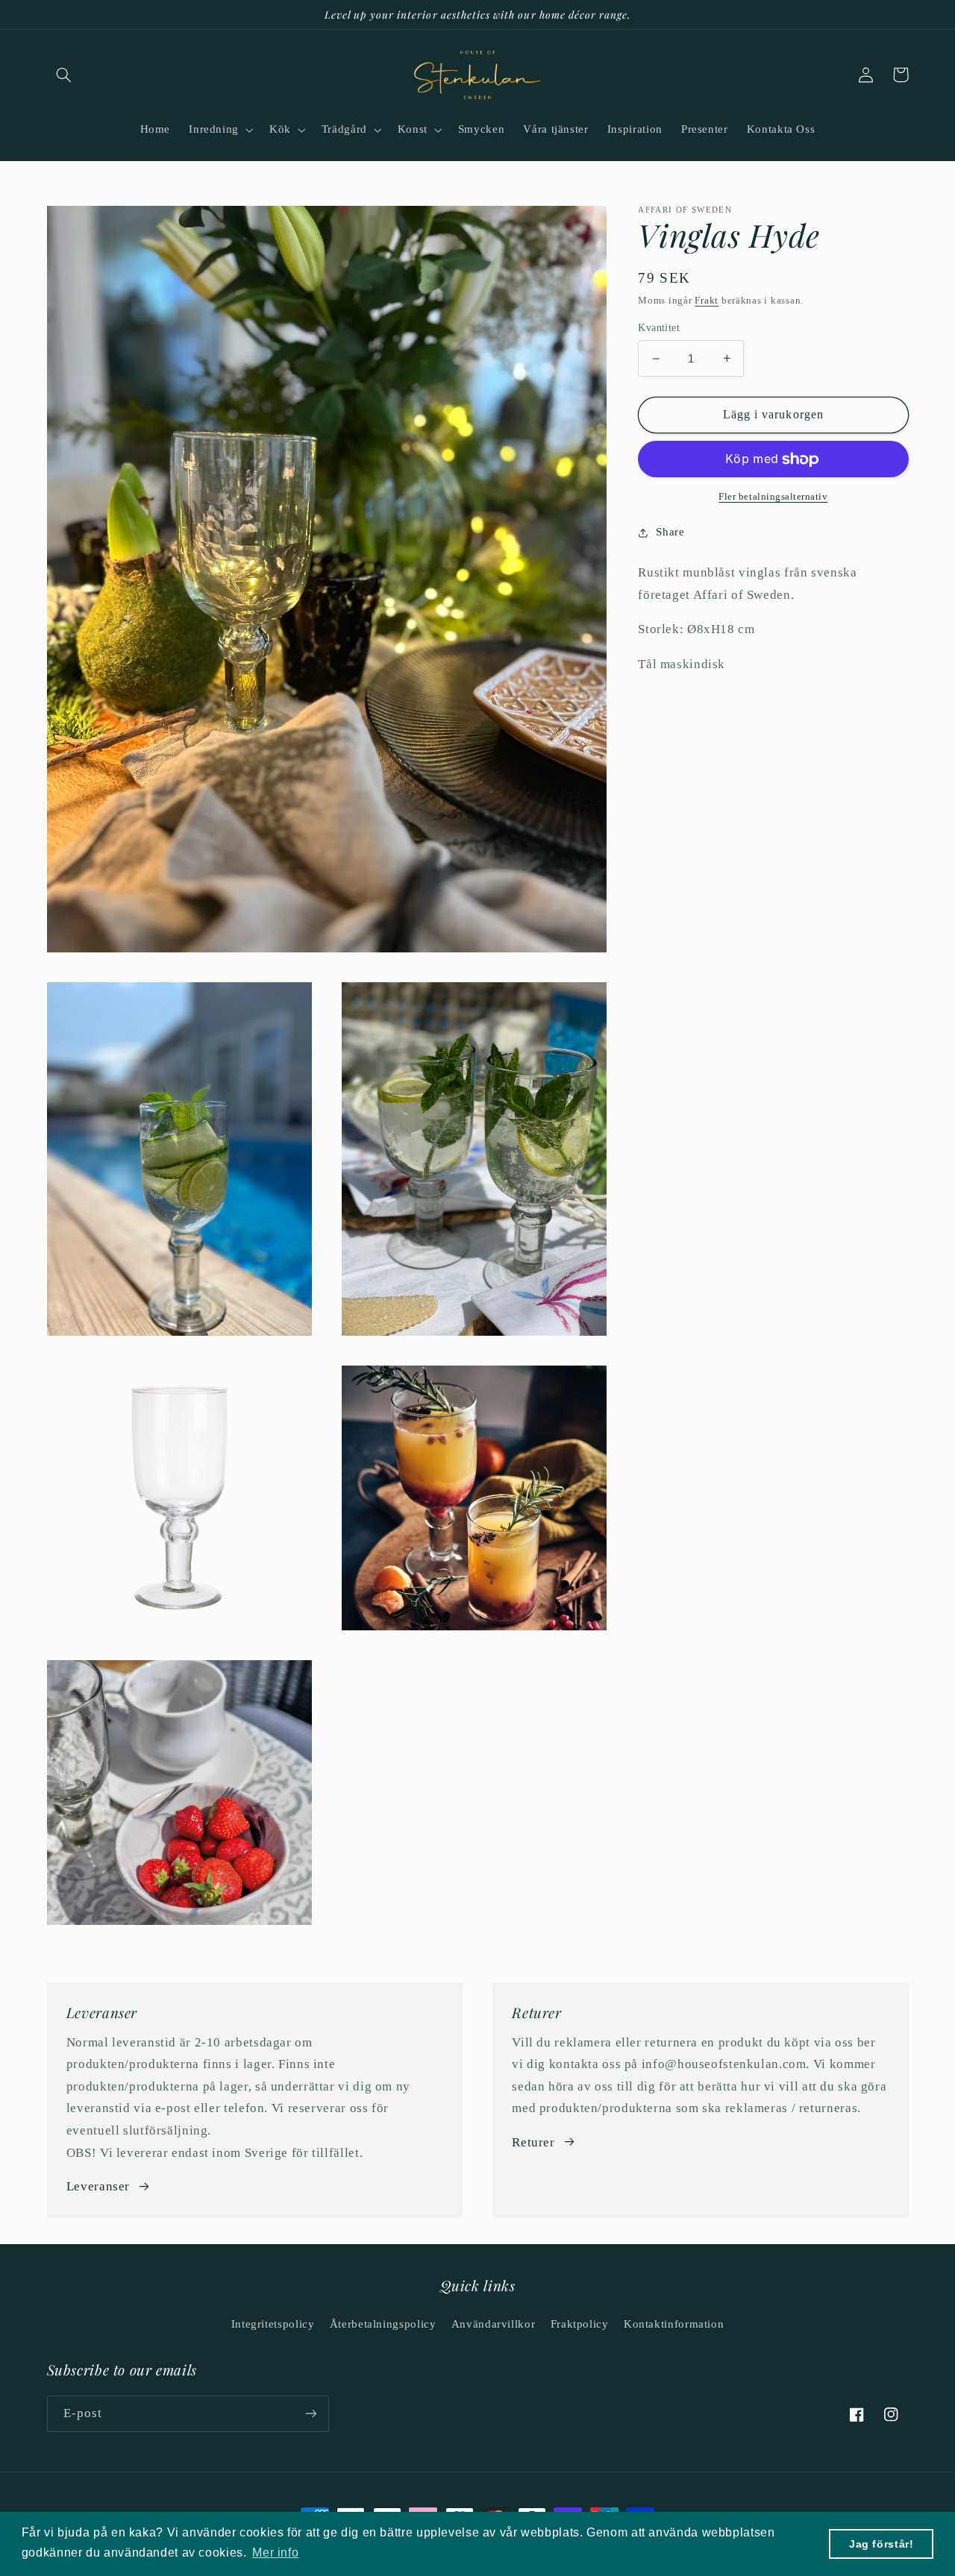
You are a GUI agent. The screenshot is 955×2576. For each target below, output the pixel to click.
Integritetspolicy (273, 2324)
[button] (64, 75)
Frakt (707, 301)
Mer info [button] (275, 2553)
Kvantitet (659, 328)
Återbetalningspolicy (383, 2324)
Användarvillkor (493, 2324)
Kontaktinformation (674, 2324)
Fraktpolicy (580, 2324)
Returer (533, 2142)
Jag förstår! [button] (882, 2544)
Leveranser (98, 2186)
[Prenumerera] (310, 2414)
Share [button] (670, 532)
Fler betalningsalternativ (773, 496)
